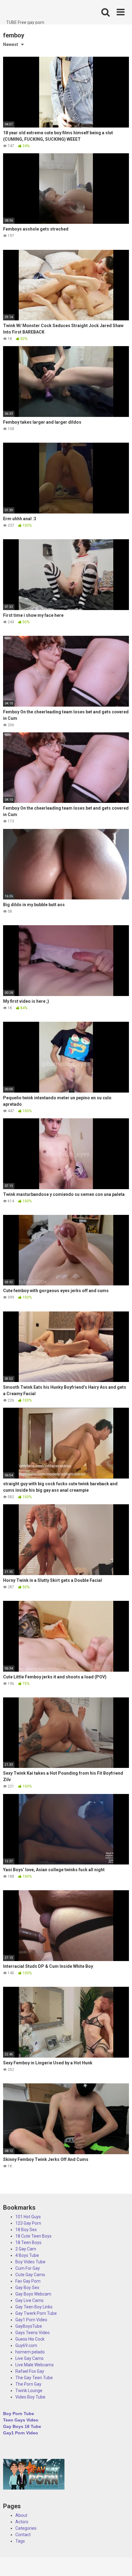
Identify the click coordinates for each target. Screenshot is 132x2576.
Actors (22, 2522)
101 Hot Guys (28, 2217)
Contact (23, 2535)
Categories (26, 2528)
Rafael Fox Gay (30, 2371)
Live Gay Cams (29, 2358)
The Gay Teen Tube (34, 2378)
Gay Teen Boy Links (34, 2307)
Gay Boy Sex (27, 2288)
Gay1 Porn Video (31, 2320)
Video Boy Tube (30, 2397)
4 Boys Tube (27, 2255)
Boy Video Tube (30, 2262)
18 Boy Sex (26, 2230)
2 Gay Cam (26, 2249)
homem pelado (30, 2352)
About (21, 2515)
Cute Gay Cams (30, 2275)
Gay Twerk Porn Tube (36, 2313)
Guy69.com (26, 2345)
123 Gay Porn (28, 2223)
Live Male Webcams (35, 2365)
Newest (11, 44)
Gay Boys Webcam (33, 2294)
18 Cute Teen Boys (33, 2236)
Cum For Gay (28, 2268)
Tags (20, 2541)
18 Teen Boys (28, 2242)
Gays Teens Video (33, 2333)
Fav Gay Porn (28, 2281)
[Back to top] (121, 2564)
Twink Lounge (29, 2391)
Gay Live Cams (29, 2300)
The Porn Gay (28, 2384)
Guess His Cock (30, 2339)
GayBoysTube (29, 2326)
